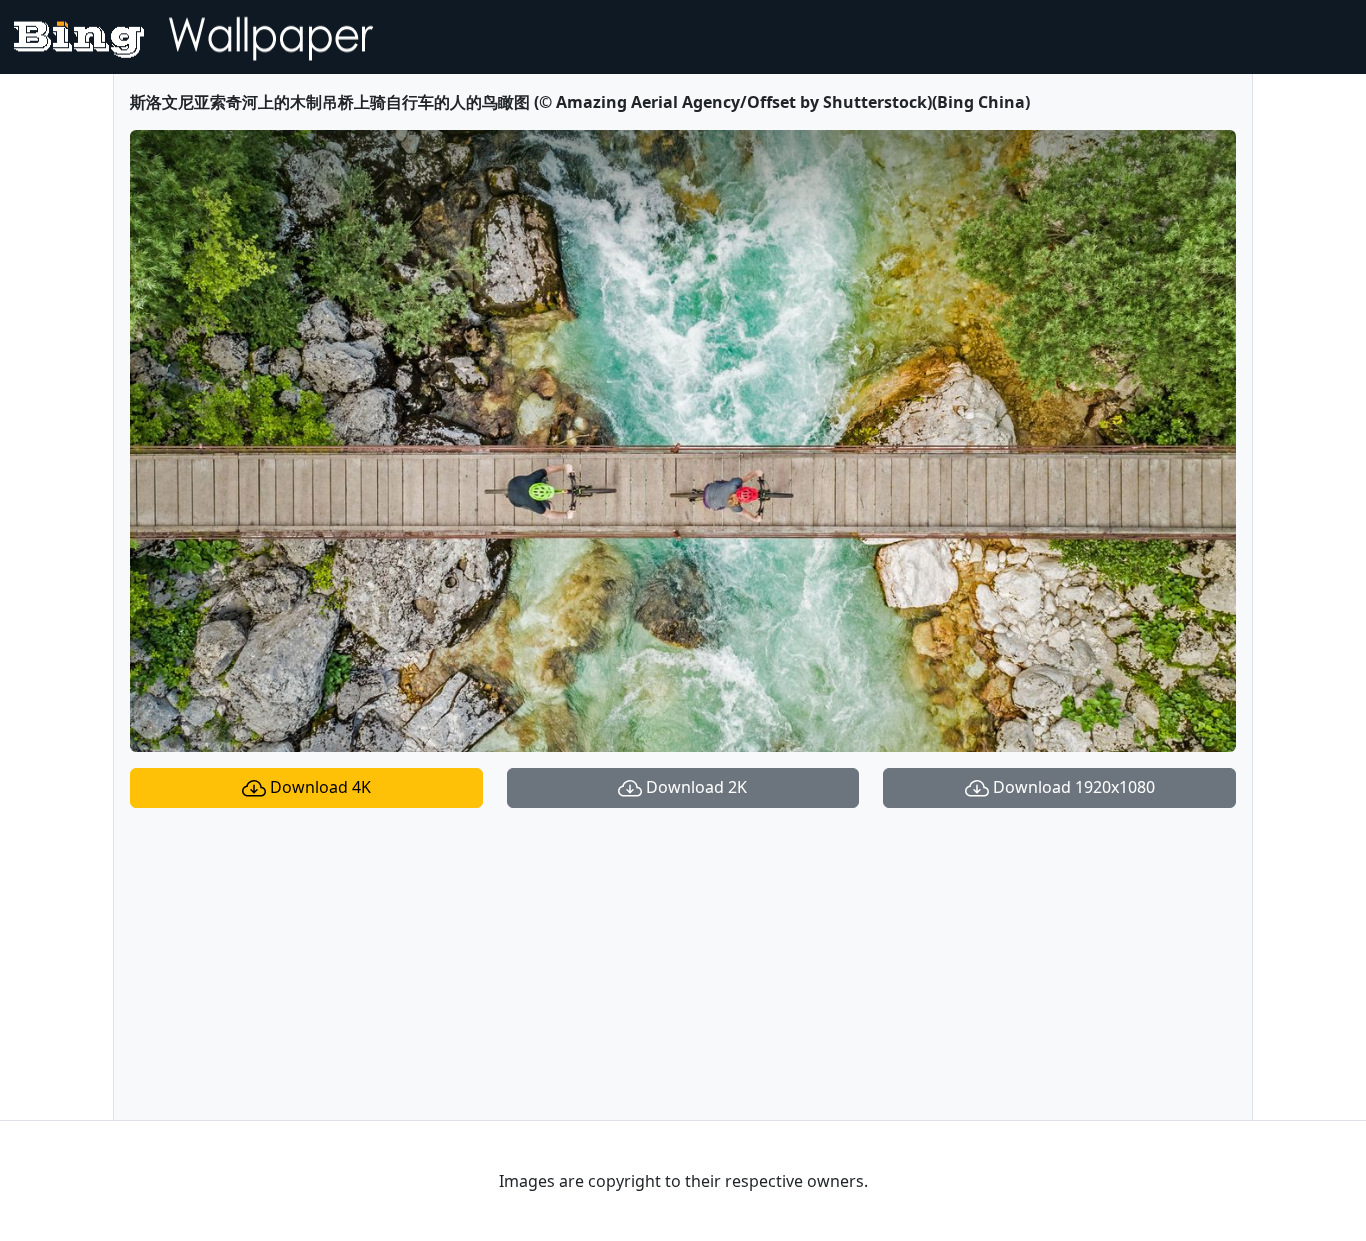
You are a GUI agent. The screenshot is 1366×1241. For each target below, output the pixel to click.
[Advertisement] (683, 964)
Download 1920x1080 (1072, 787)
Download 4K (318, 787)
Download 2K (694, 787)
